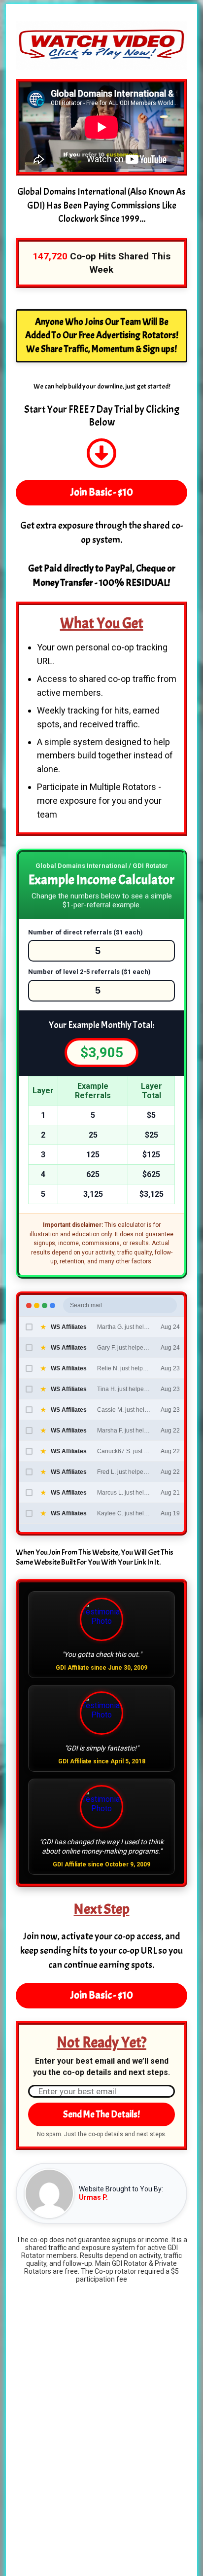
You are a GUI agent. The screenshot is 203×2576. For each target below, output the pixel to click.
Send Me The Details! (101, 2114)
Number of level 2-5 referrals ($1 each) (89, 972)
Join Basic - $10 (102, 492)
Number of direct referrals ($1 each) (85, 932)
